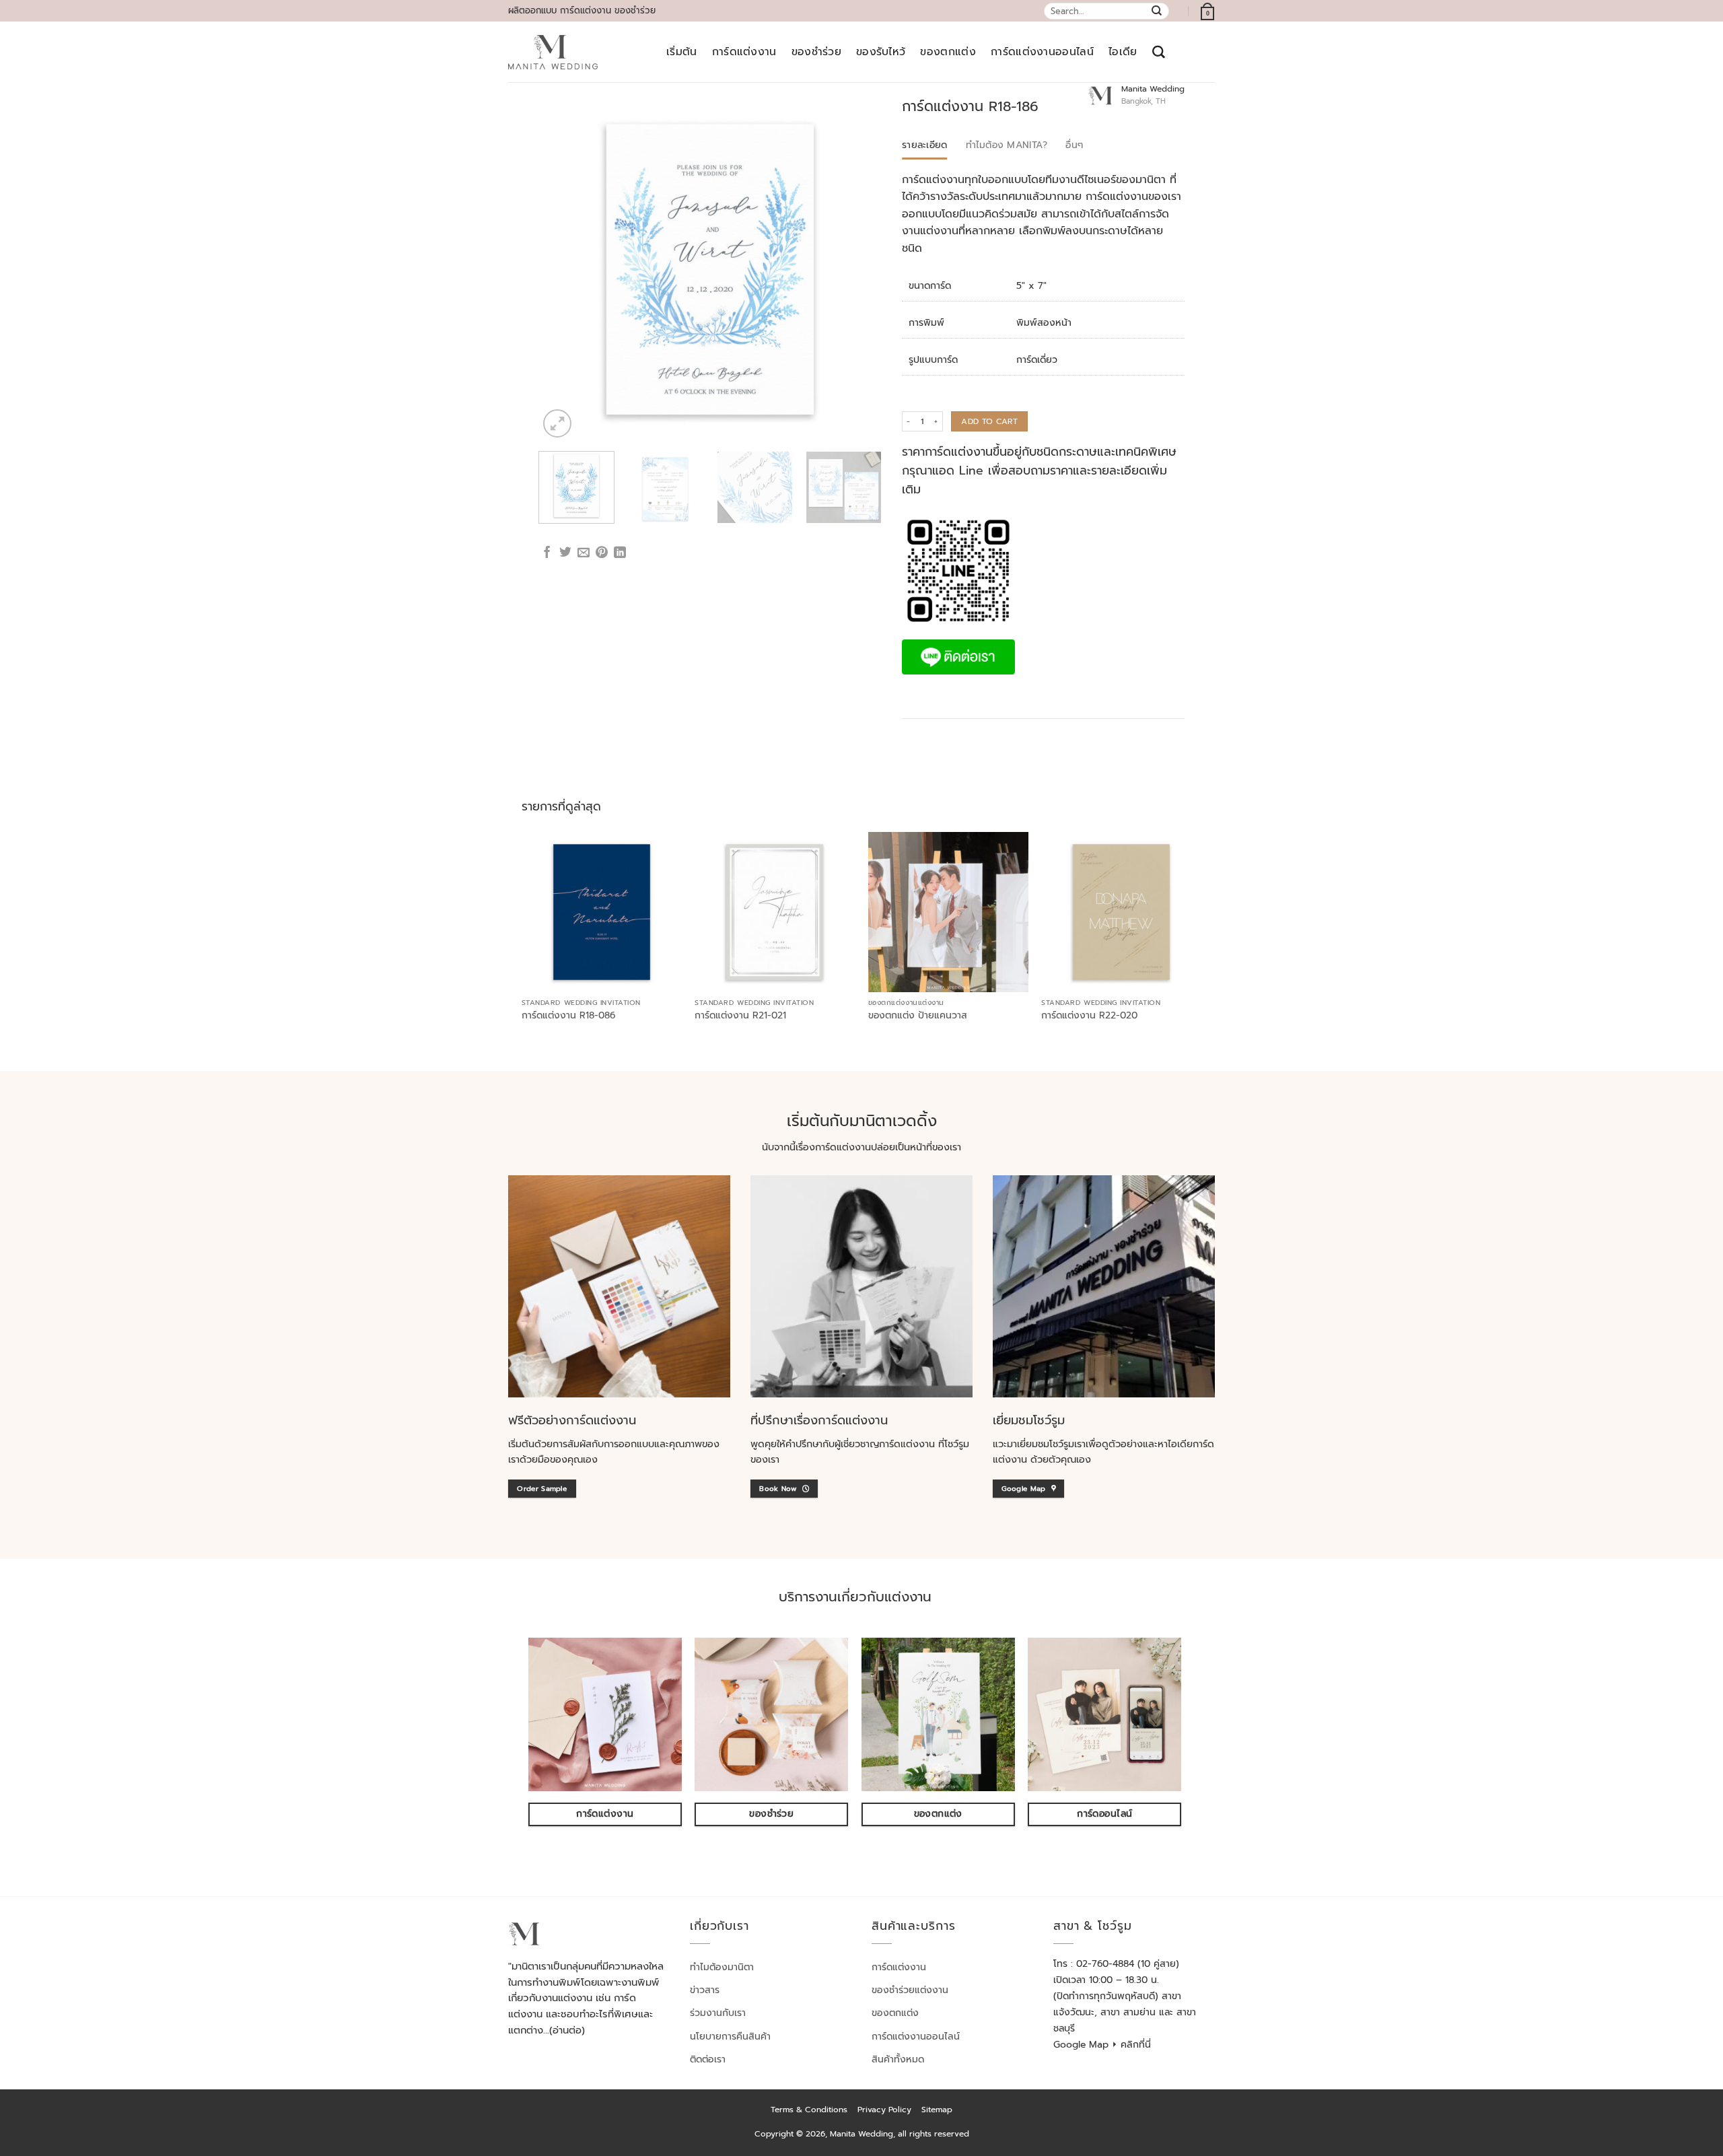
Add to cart (989, 421)
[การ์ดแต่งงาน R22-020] (1121, 912)
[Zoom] (557, 423)
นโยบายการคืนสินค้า (730, 2037)
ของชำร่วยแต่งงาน (910, 1990)
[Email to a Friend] (584, 553)
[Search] (1159, 52)
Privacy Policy (884, 2110)
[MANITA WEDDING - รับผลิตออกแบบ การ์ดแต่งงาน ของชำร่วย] (553, 53)
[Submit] (1157, 11)
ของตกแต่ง (948, 52)
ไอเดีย (1123, 52)
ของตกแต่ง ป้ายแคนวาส (918, 1016)
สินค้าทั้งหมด (898, 2059)
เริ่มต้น (682, 52)
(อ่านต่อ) (567, 2030)
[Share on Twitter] (565, 553)
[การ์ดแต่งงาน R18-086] (602, 912)
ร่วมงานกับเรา (718, 2013)
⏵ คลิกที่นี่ (1131, 2045)
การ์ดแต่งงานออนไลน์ (1042, 52)
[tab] (925, 145)
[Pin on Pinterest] (602, 553)
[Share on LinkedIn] (620, 553)
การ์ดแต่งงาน (744, 52)
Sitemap (937, 2110)
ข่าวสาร (705, 1990)
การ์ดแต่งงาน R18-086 (568, 1016)
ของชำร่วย (816, 52)
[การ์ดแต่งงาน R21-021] (775, 912)
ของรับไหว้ (881, 52)
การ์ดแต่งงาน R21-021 (740, 1016)
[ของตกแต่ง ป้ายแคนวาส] (948, 912)
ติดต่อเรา (708, 2059)
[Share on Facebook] (547, 553)
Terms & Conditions (809, 2110)
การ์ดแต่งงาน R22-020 (1089, 1016)
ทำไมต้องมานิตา (722, 1967)
